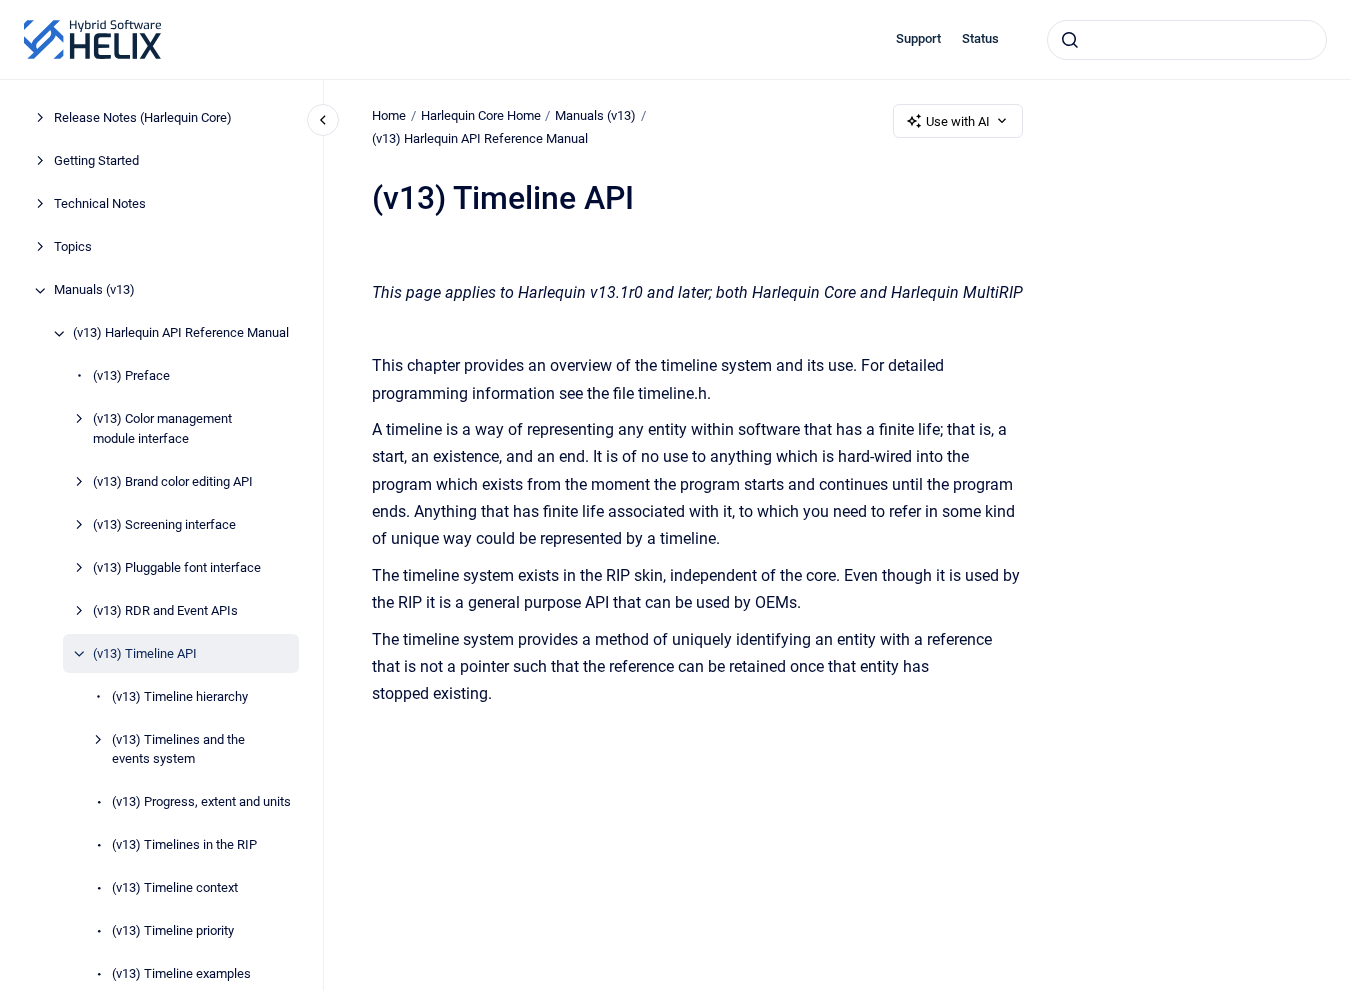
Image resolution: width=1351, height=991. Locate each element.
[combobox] (1187, 40)
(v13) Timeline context (175, 888)
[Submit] (1070, 40)
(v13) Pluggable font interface (177, 567)
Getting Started (96, 161)
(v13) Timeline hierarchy (180, 696)
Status (980, 38)
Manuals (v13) (94, 290)
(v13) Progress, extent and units (201, 802)
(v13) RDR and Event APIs (165, 610)
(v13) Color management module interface (162, 429)
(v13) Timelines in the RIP (184, 845)
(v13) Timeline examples (181, 974)
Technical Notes (100, 204)
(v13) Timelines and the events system (178, 749)
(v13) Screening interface (164, 524)
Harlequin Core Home (481, 115)
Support (918, 38)
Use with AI (958, 121)
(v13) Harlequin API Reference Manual (181, 333)
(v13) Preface (131, 376)
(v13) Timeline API (145, 653)
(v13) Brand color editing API (173, 481)
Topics (73, 247)
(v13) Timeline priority (173, 931)
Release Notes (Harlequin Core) (143, 118)
